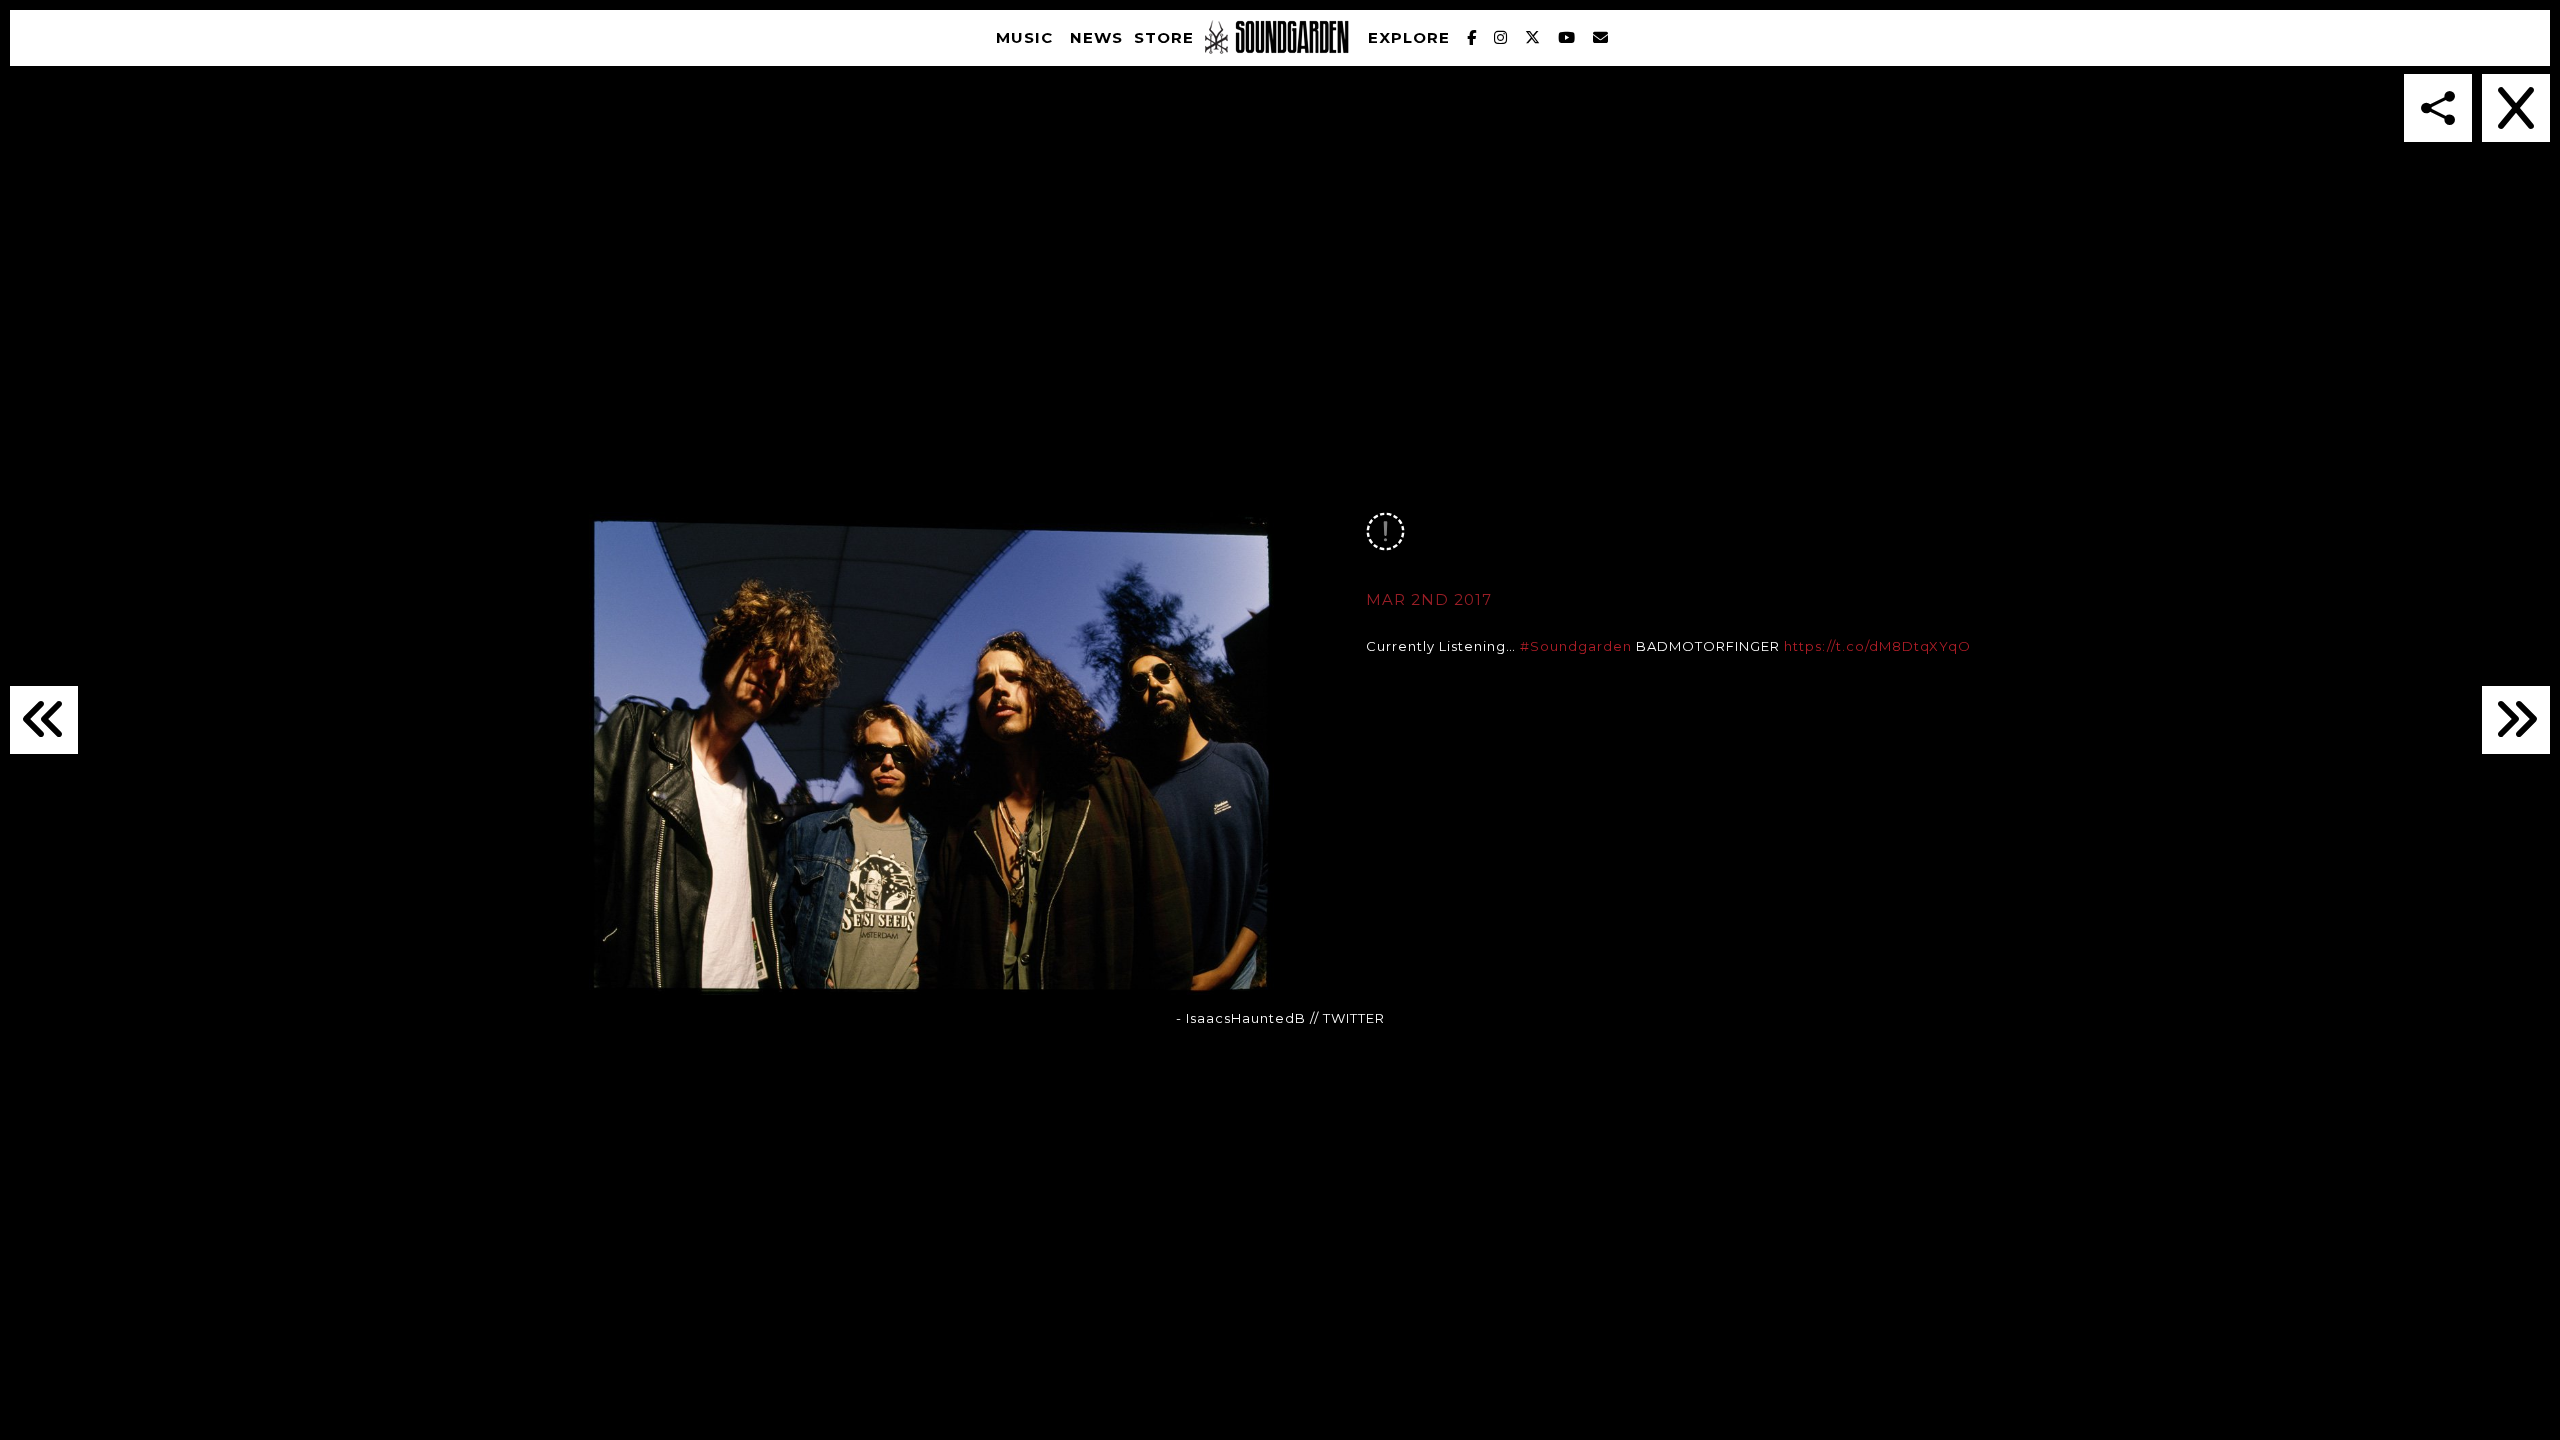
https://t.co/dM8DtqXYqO (1877, 646)
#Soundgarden (1576, 646)
